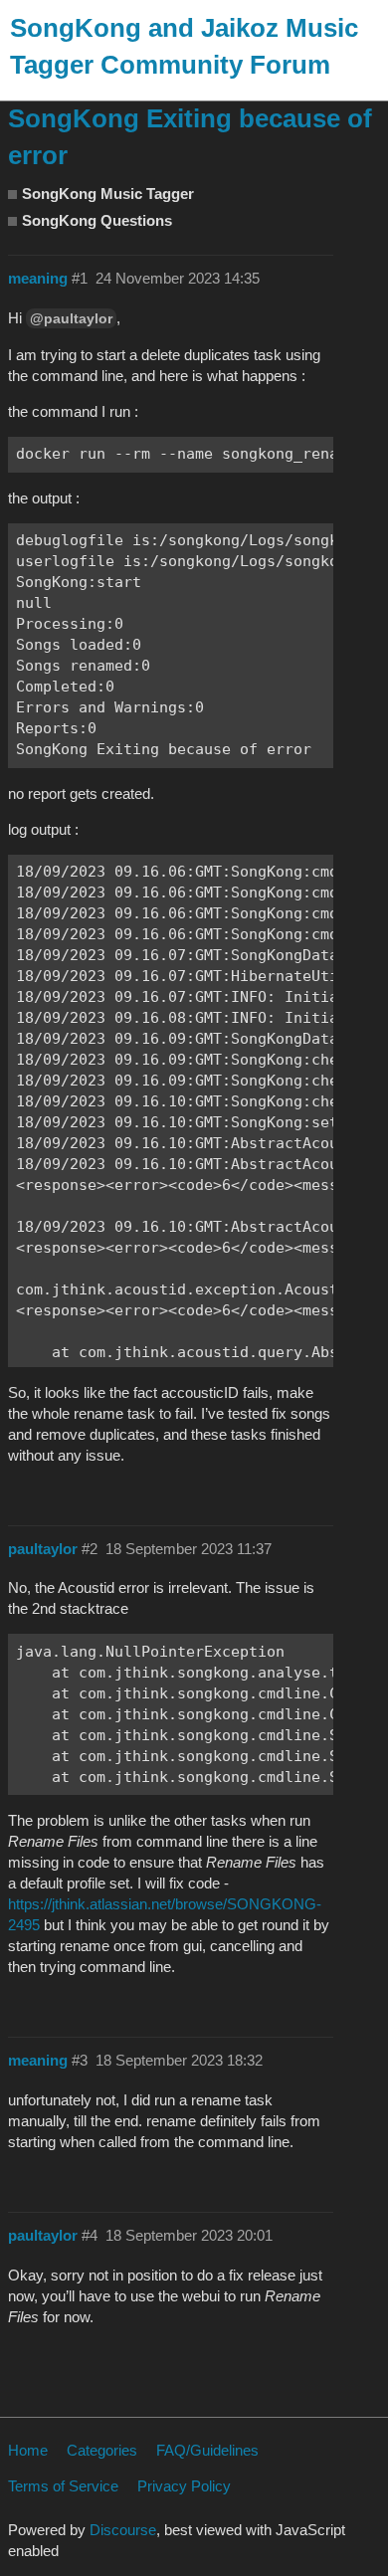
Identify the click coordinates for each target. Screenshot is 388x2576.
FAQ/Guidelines (207, 2450)
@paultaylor (71, 318)
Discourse (123, 2530)
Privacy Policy (184, 2486)
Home (28, 2450)
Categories (102, 2450)
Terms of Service (63, 2486)
